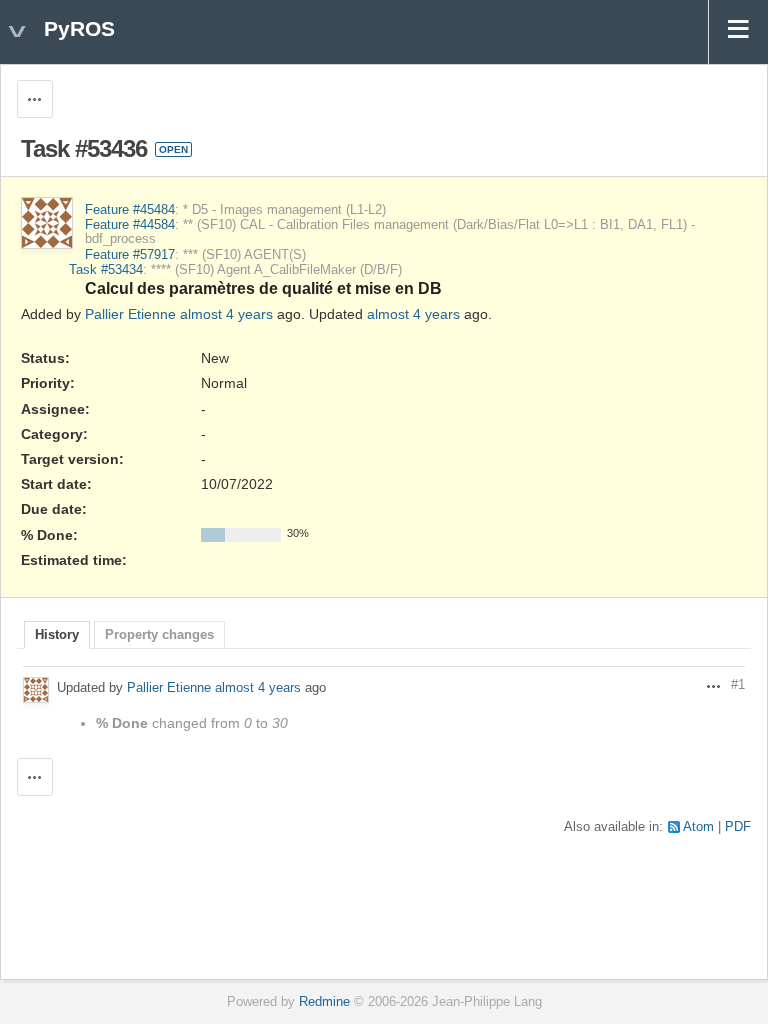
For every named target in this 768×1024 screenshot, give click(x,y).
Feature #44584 (130, 225)
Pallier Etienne (130, 314)
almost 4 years (226, 314)
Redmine (324, 1002)
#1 (738, 685)
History (57, 635)
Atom (698, 827)
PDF (738, 827)
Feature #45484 (130, 210)
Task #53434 (106, 270)
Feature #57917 (130, 255)
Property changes (159, 635)
